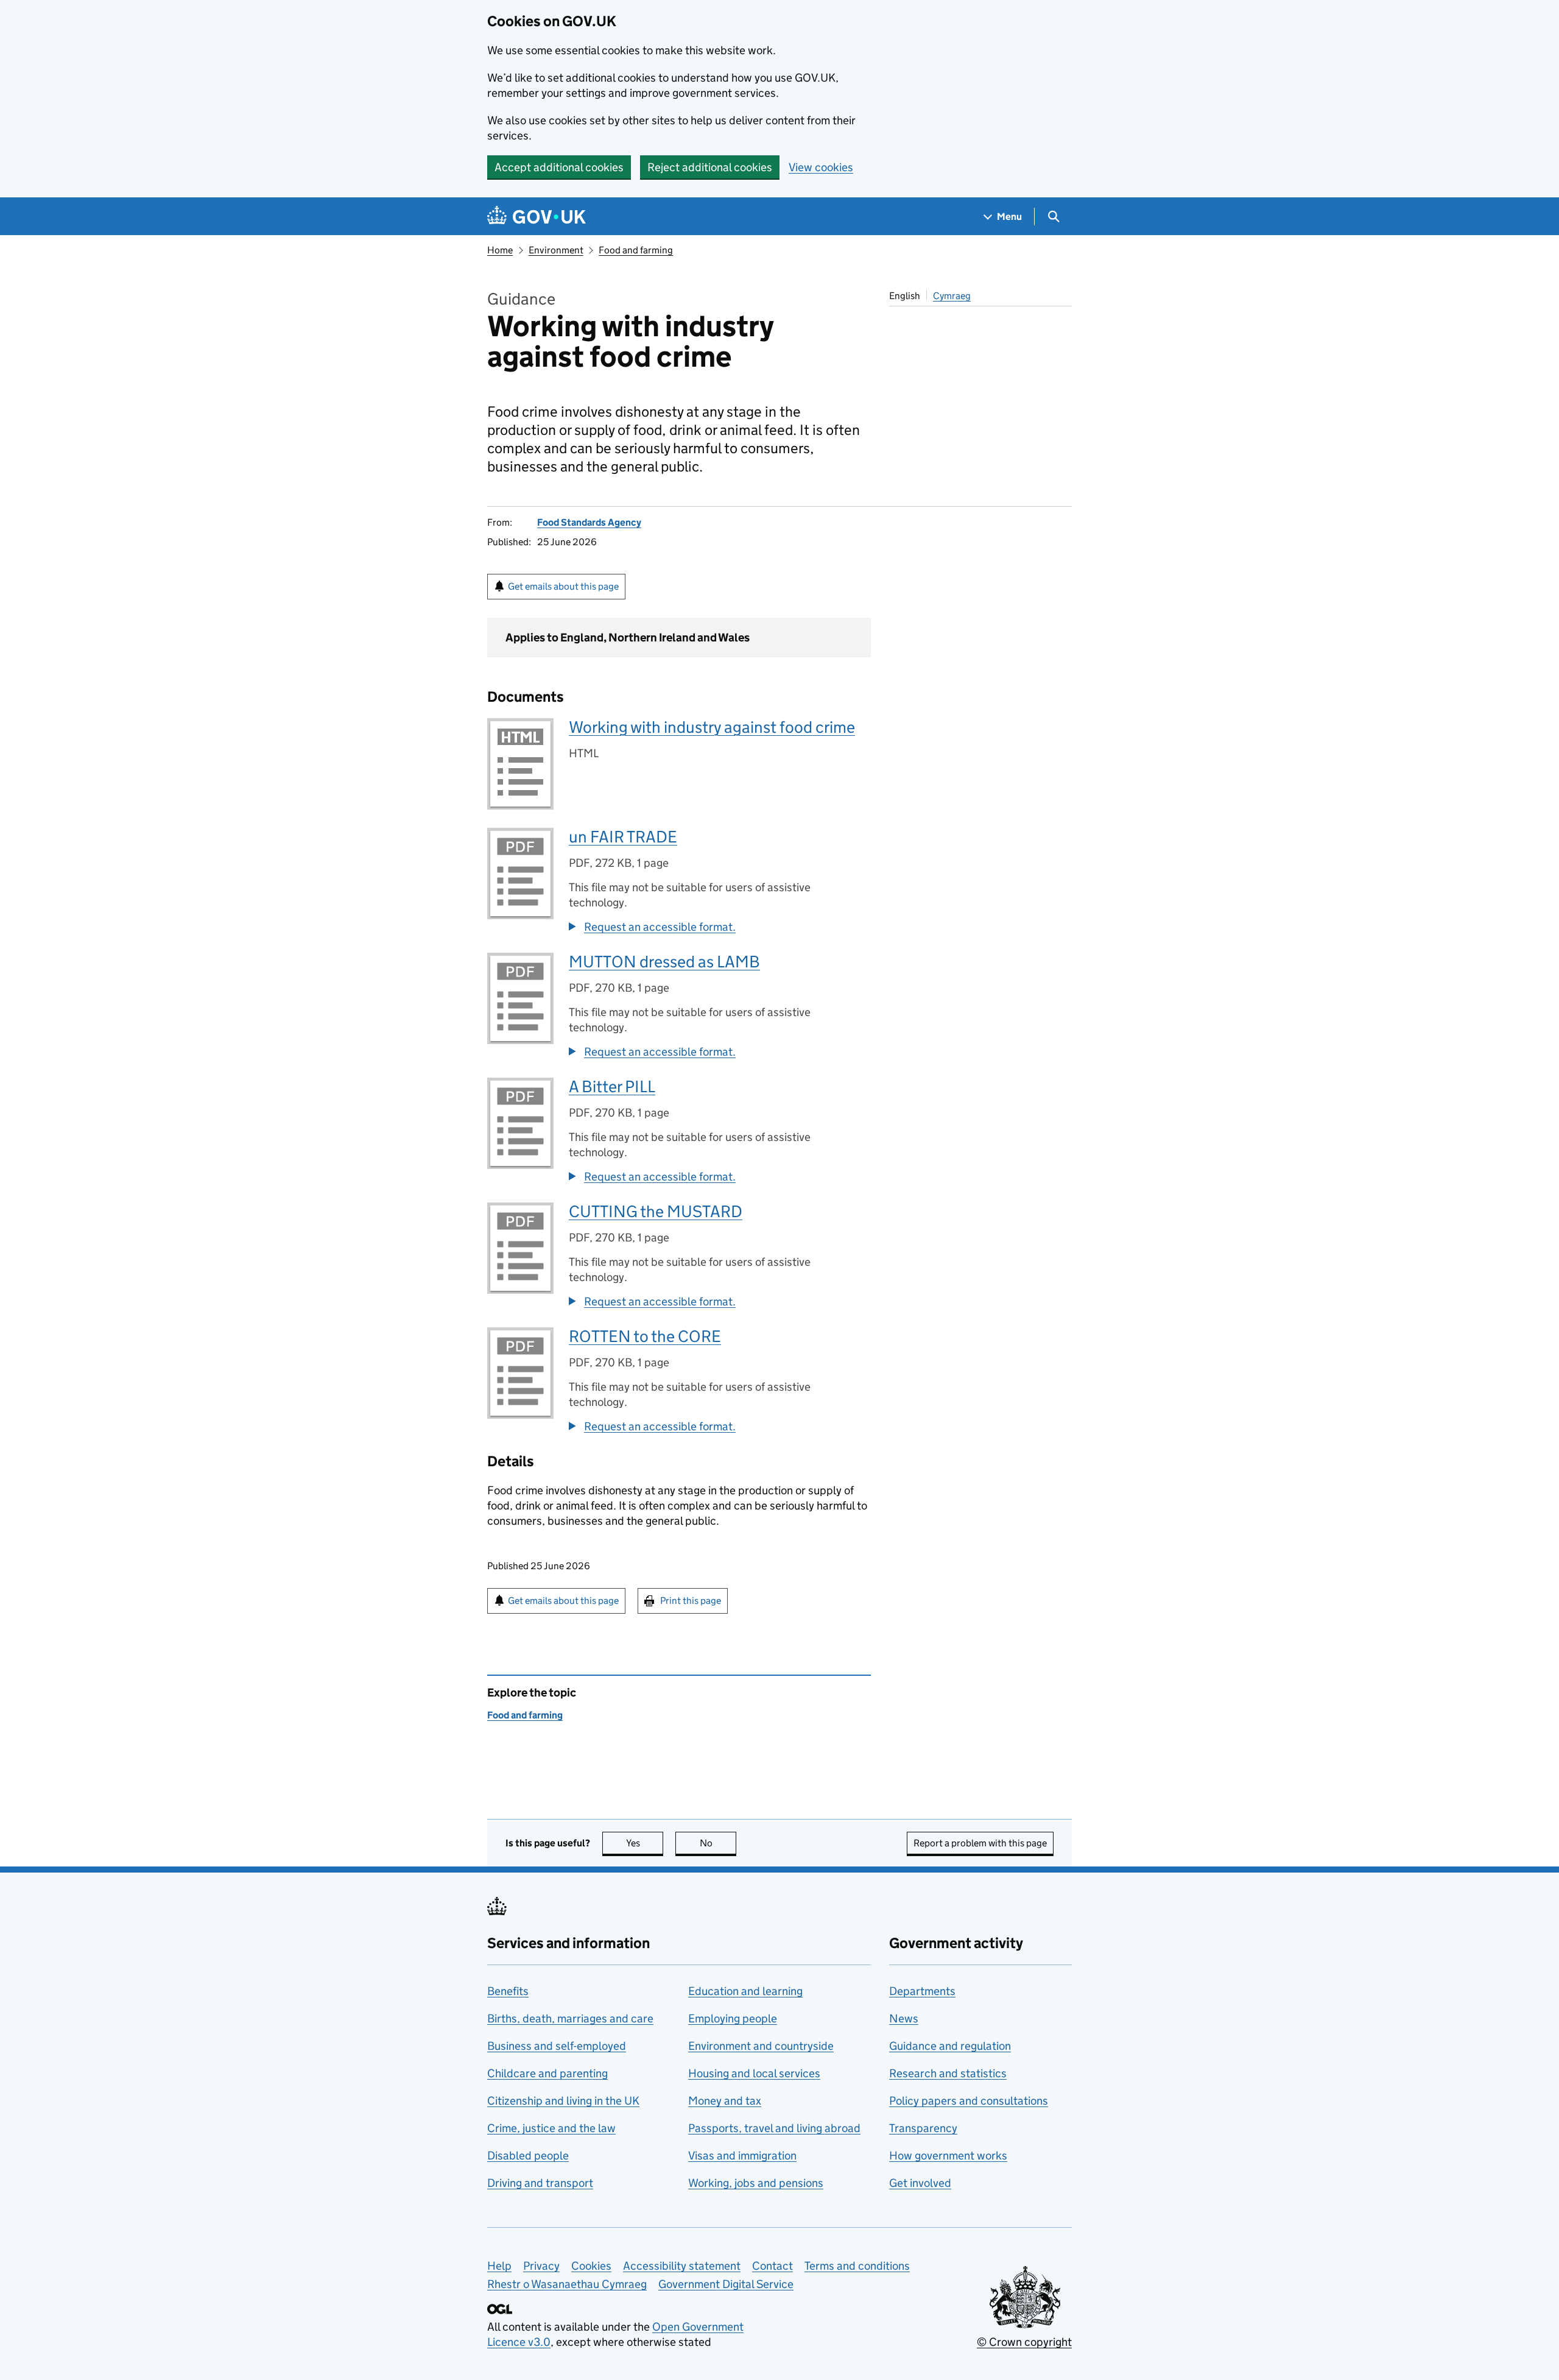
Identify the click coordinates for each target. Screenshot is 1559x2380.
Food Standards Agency (589, 522)
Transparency (923, 2128)
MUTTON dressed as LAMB (664, 962)
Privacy (541, 2266)
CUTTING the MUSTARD (656, 1211)
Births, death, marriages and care (570, 2018)
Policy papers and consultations (969, 2101)
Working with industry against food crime (712, 727)
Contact (772, 2266)
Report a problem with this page (980, 1843)
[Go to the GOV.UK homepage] (537, 217)
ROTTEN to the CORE (645, 1336)
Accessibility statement (682, 2266)
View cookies (821, 167)
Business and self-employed (557, 2046)
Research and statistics (948, 2073)
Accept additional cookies (559, 167)
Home (500, 250)
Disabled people (528, 2156)
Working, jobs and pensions (756, 2183)
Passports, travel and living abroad (774, 2128)
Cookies (591, 2266)
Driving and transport (540, 2183)
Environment (556, 250)
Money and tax (725, 2101)
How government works (948, 2156)
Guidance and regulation (950, 2046)
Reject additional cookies (710, 167)
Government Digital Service (726, 2284)
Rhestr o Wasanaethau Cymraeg (567, 2284)
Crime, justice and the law (551, 2128)
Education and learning (745, 1991)
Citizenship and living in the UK (563, 2101)
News (904, 2018)
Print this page (691, 1601)
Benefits (508, 1991)
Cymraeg (952, 296)
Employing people (733, 2018)
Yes (645, 1843)
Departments (922, 1991)
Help (499, 2266)
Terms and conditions (857, 2266)
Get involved (920, 2183)
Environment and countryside (761, 2046)
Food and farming (636, 250)
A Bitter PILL (612, 1086)
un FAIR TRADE (623, 837)
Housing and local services (754, 2073)
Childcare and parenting (547, 2073)
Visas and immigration (742, 2156)
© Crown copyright (1024, 2342)
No (718, 1843)
